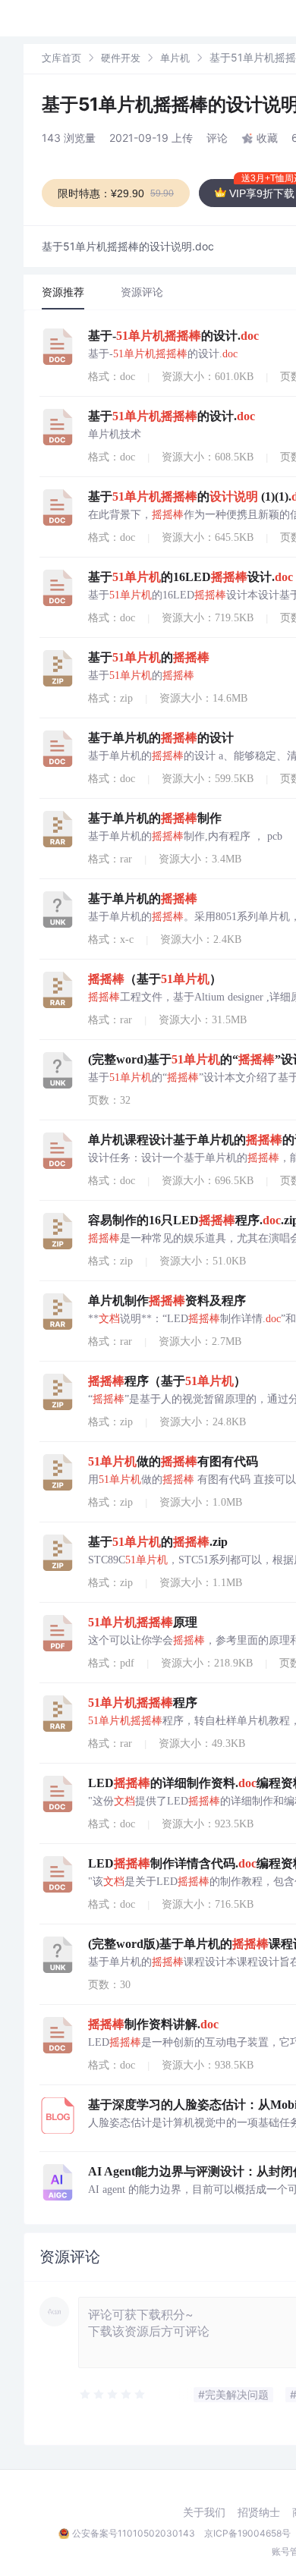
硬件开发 (121, 58)
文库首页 (61, 58)
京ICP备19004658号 (247, 2533)
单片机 (175, 58)
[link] (61, 57)
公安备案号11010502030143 (134, 2533)
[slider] (113, 2395)
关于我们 (204, 2512)
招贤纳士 (259, 2512)
